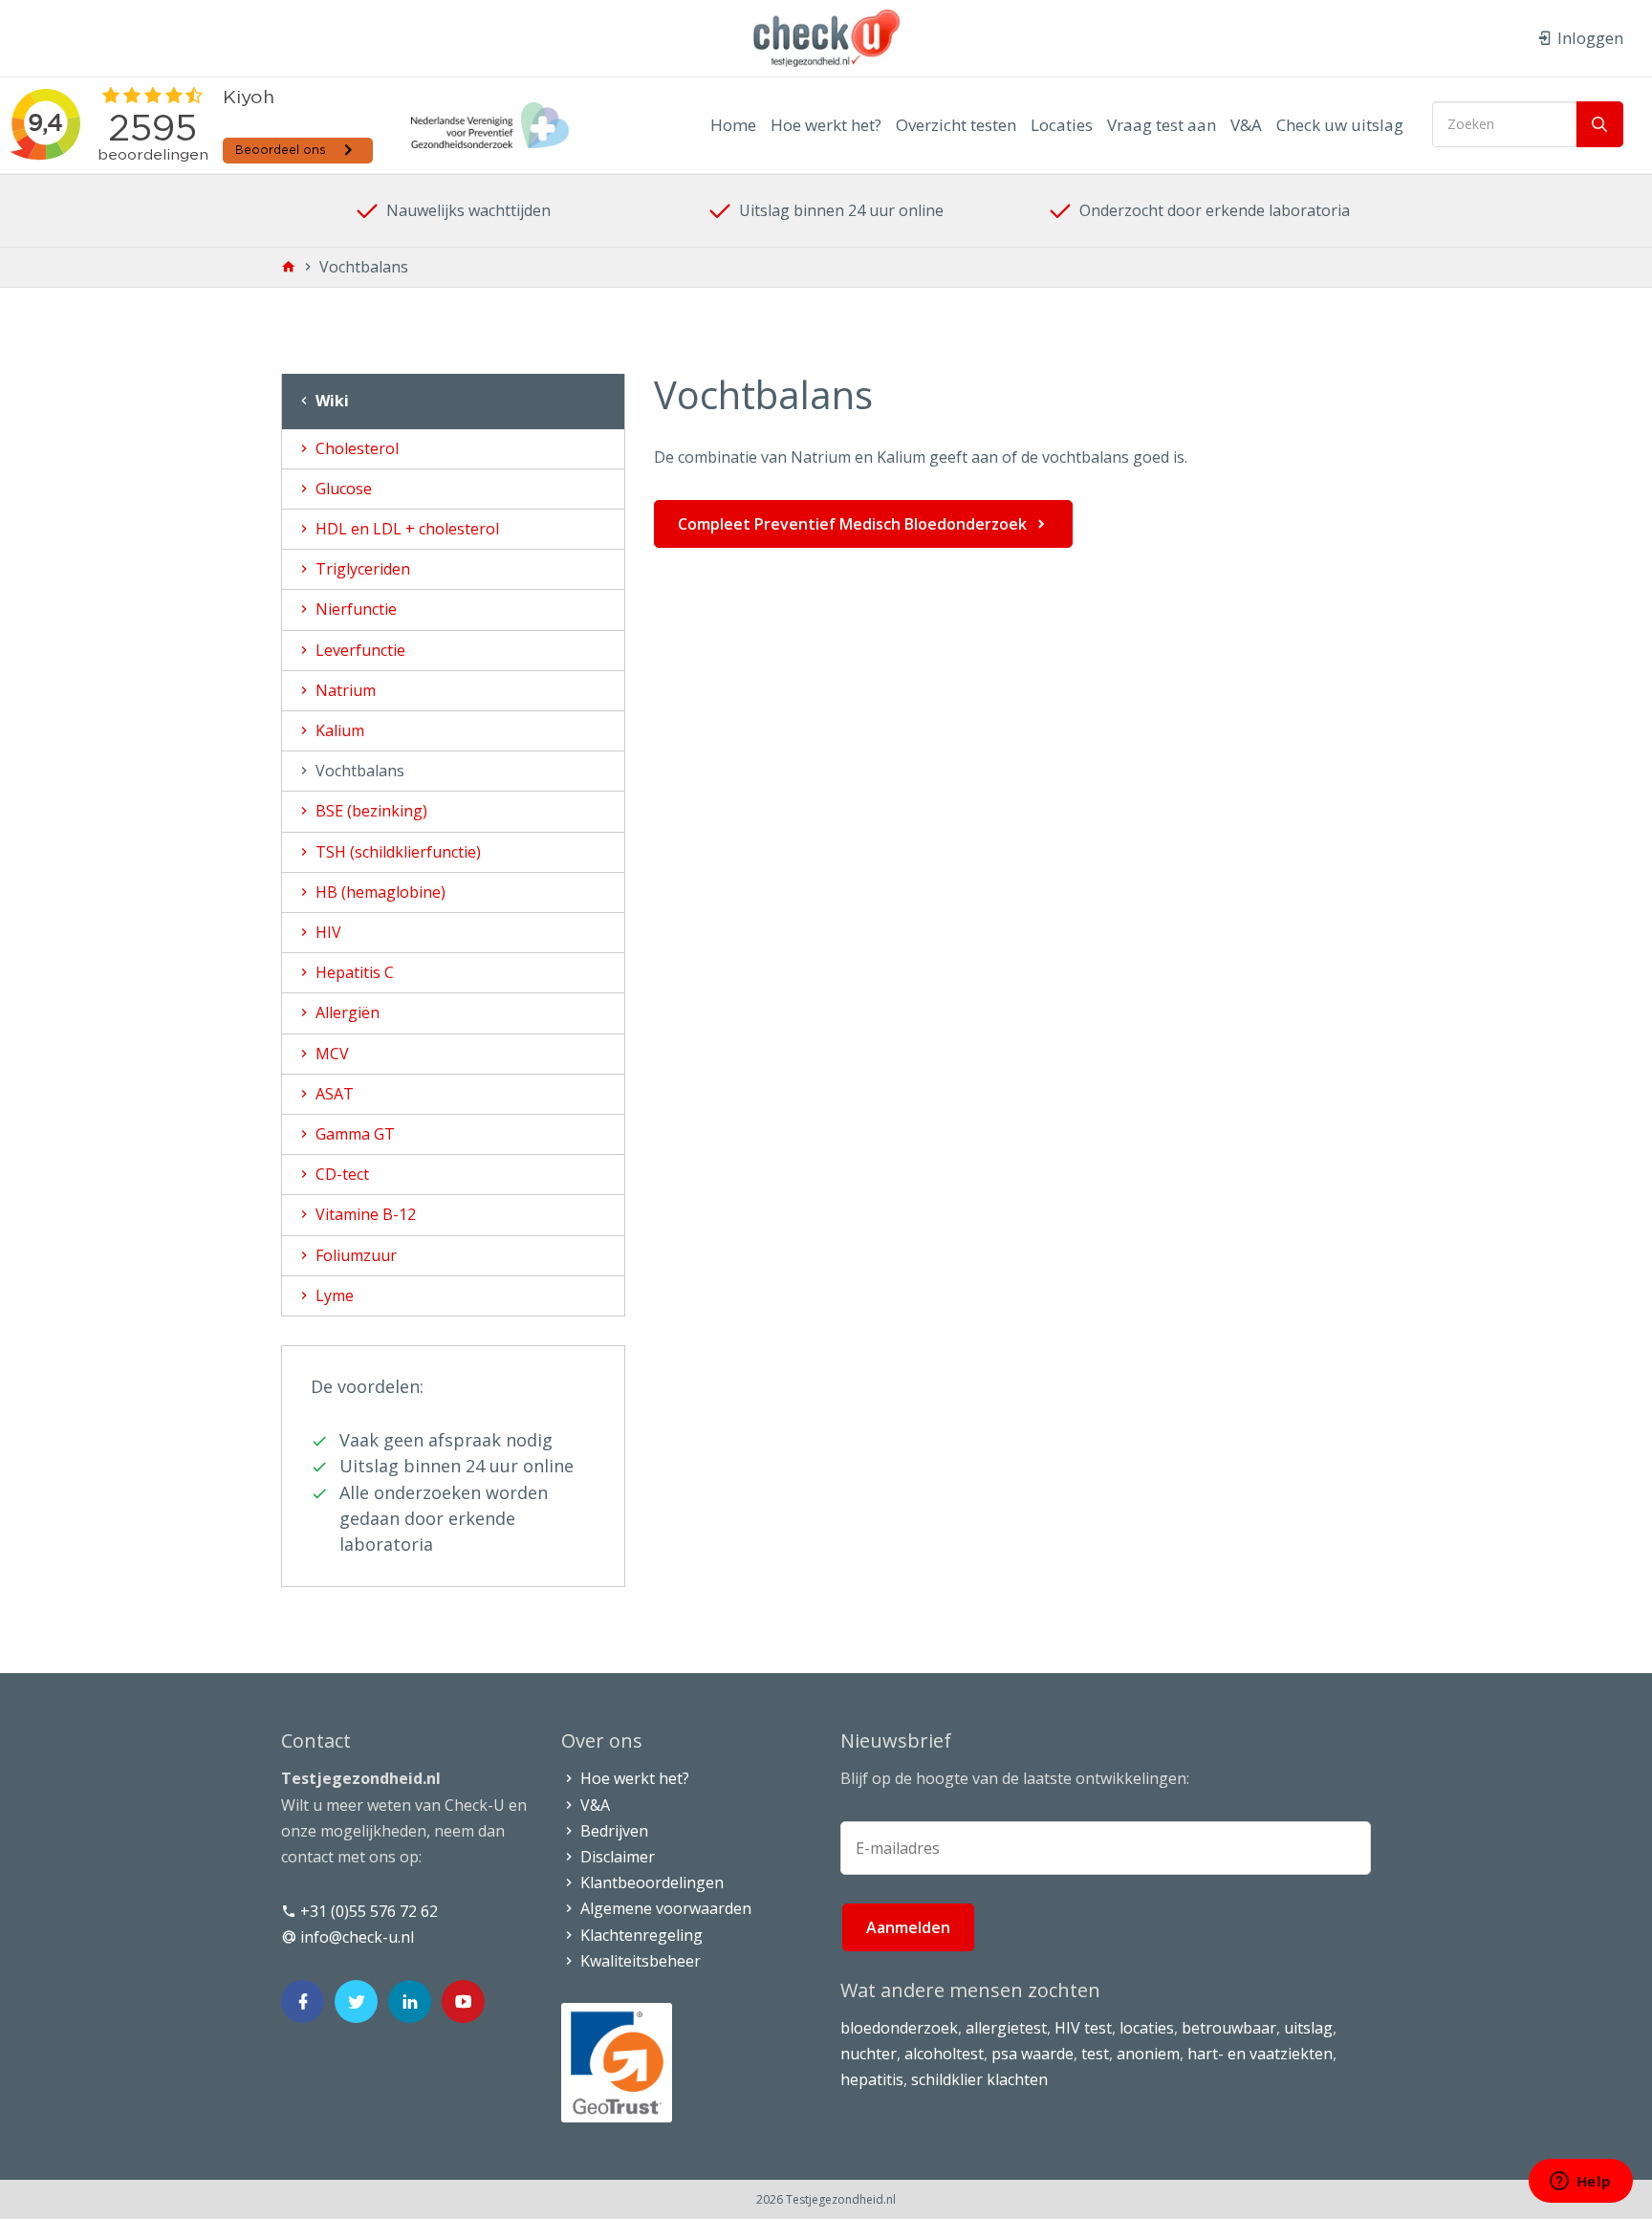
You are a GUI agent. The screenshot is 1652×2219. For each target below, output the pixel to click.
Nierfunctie (354, 609)
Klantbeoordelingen (650, 1882)
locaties (1147, 2028)
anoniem (1148, 2054)
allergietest (1006, 2028)
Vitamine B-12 (364, 1214)
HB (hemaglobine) (379, 892)
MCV (330, 1054)
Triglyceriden (361, 569)
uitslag (1308, 2028)
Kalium (338, 730)
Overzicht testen (956, 125)
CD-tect (340, 1174)
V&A (1246, 125)
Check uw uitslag (1340, 125)
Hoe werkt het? (826, 125)
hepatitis (872, 2079)
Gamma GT (353, 1134)
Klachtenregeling (640, 1935)
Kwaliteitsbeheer (639, 1961)
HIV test (1083, 2028)
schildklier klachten (979, 2079)
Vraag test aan (1162, 125)
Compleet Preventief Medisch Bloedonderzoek (852, 524)
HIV (326, 932)
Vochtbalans (358, 771)
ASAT (333, 1094)
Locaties (1062, 125)
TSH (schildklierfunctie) (396, 852)
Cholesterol (355, 448)
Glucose (342, 489)
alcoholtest (944, 2054)
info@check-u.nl (355, 1937)
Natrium (344, 690)
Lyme (333, 1295)
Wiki (330, 401)
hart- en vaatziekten (1260, 2054)
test (1095, 2054)
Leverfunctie (359, 650)
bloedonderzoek (899, 2028)
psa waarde (1032, 2054)
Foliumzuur (354, 1255)
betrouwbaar (1229, 2028)
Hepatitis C (353, 972)
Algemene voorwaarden (664, 1908)
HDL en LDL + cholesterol (405, 529)
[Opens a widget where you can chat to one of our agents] (1580, 2183)
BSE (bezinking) (370, 811)
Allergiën (346, 1012)
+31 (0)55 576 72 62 (367, 1911)
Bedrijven (612, 1831)
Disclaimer (616, 1857)
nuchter (869, 2054)
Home (733, 125)
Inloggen (1588, 38)
